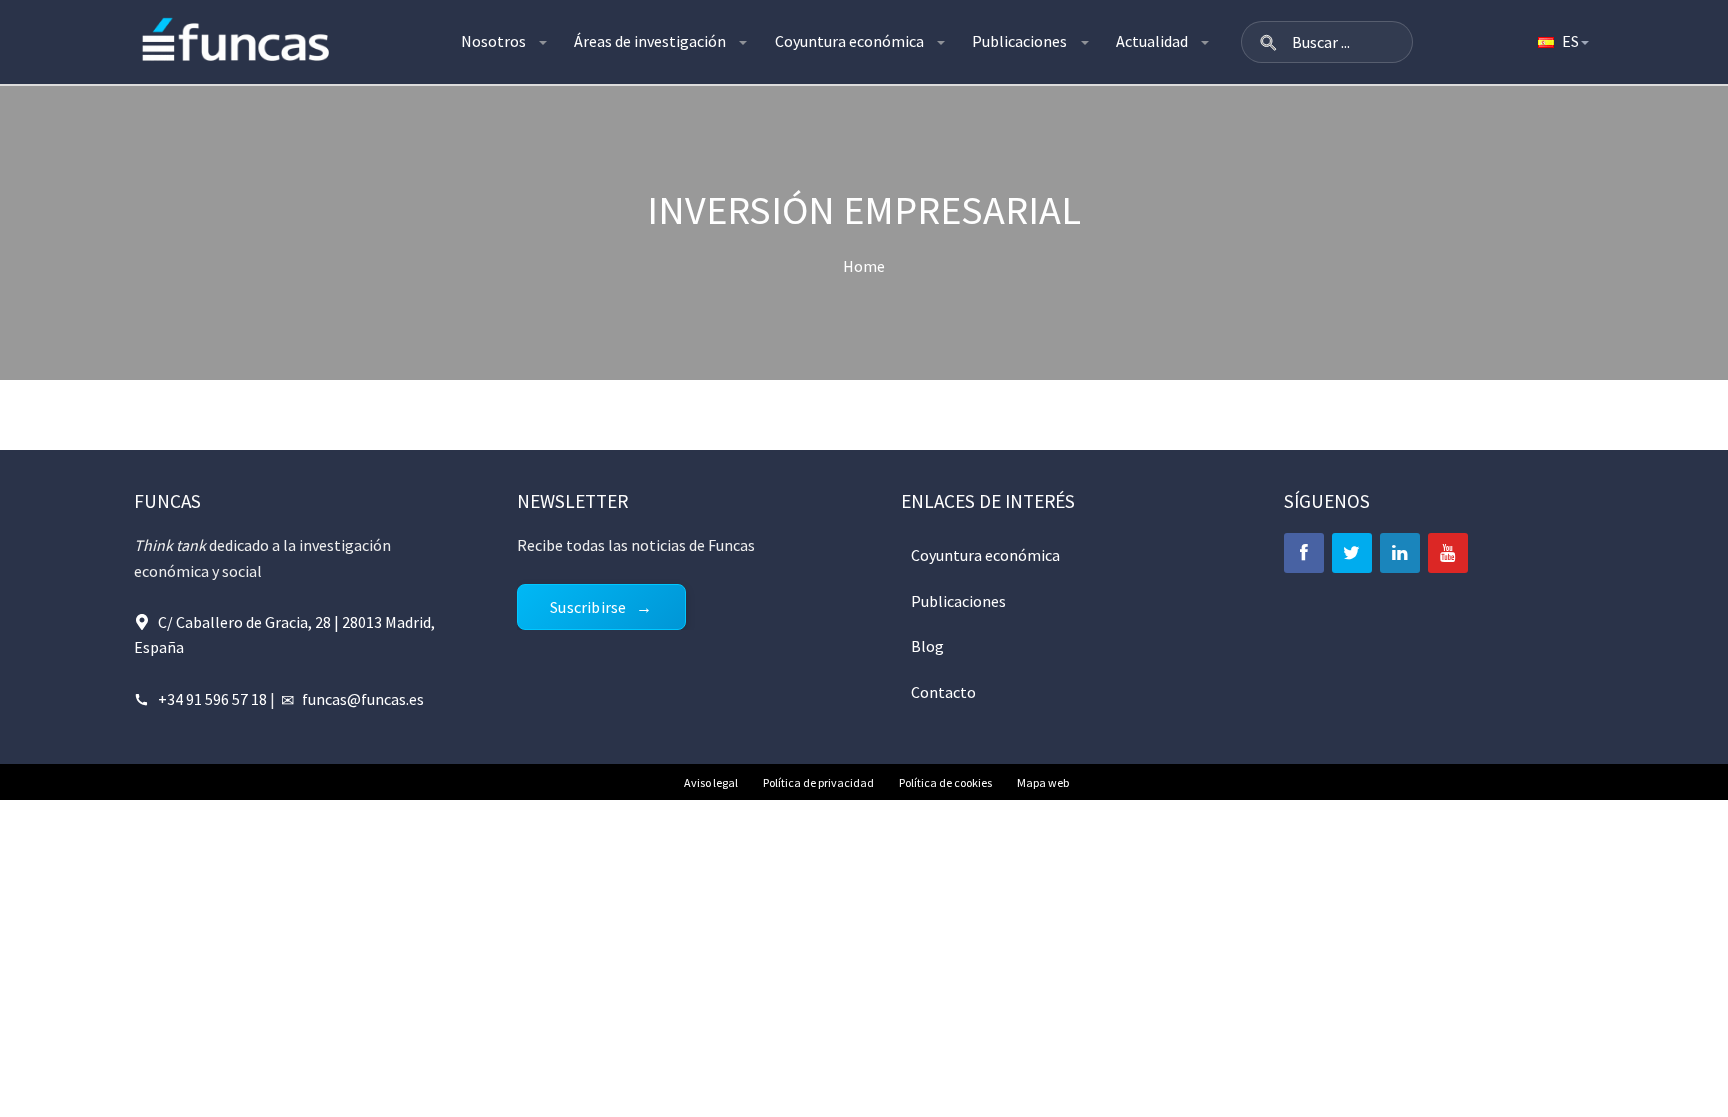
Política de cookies (945, 782)
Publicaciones (1019, 41)
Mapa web (1043, 782)
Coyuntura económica (849, 41)
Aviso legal (711, 782)
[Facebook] (1304, 553)
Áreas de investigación (650, 41)
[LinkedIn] (1400, 553)
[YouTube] (1448, 553)
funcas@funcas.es (363, 699)
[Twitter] (1352, 553)
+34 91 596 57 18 (212, 699)
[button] (1268, 42)
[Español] (1562, 42)
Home (864, 266)
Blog (927, 646)
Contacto (943, 692)
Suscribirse (588, 607)
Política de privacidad (818, 782)
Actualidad (1152, 41)
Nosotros (493, 41)
